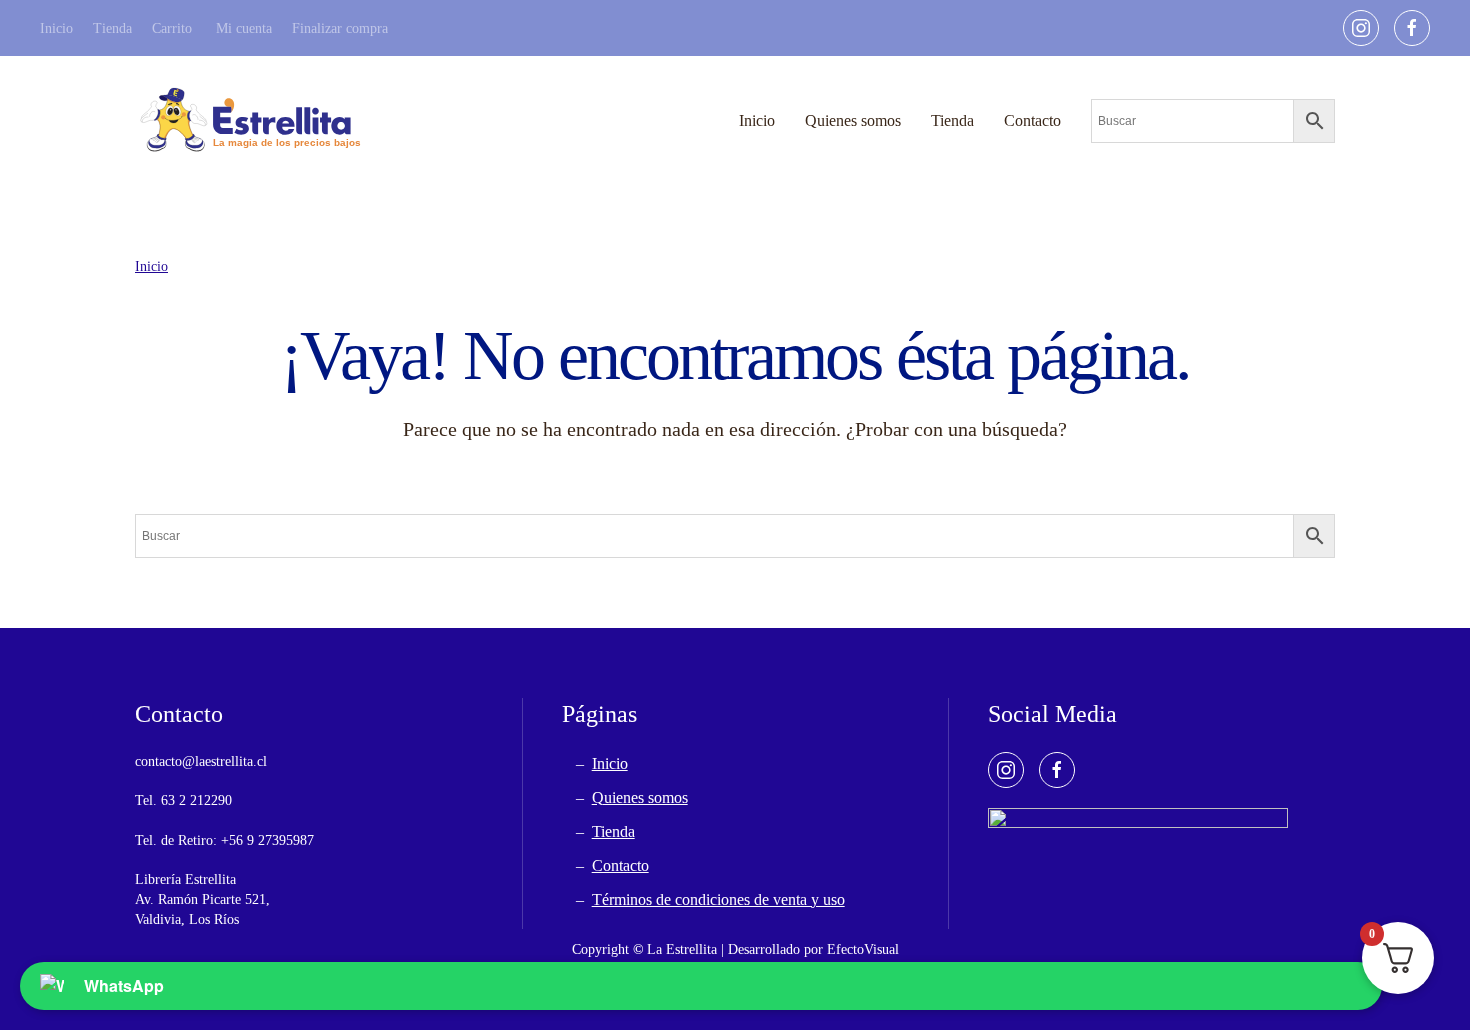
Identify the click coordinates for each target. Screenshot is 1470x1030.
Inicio (56, 28)
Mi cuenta (244, 28)
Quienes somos (853, 120)
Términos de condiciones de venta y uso (718, 899)
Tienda (112, 28)
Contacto (1032, 120)
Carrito (172, 28)
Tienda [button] (952, 120)
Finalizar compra (340, 28)
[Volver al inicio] (250, 121)
